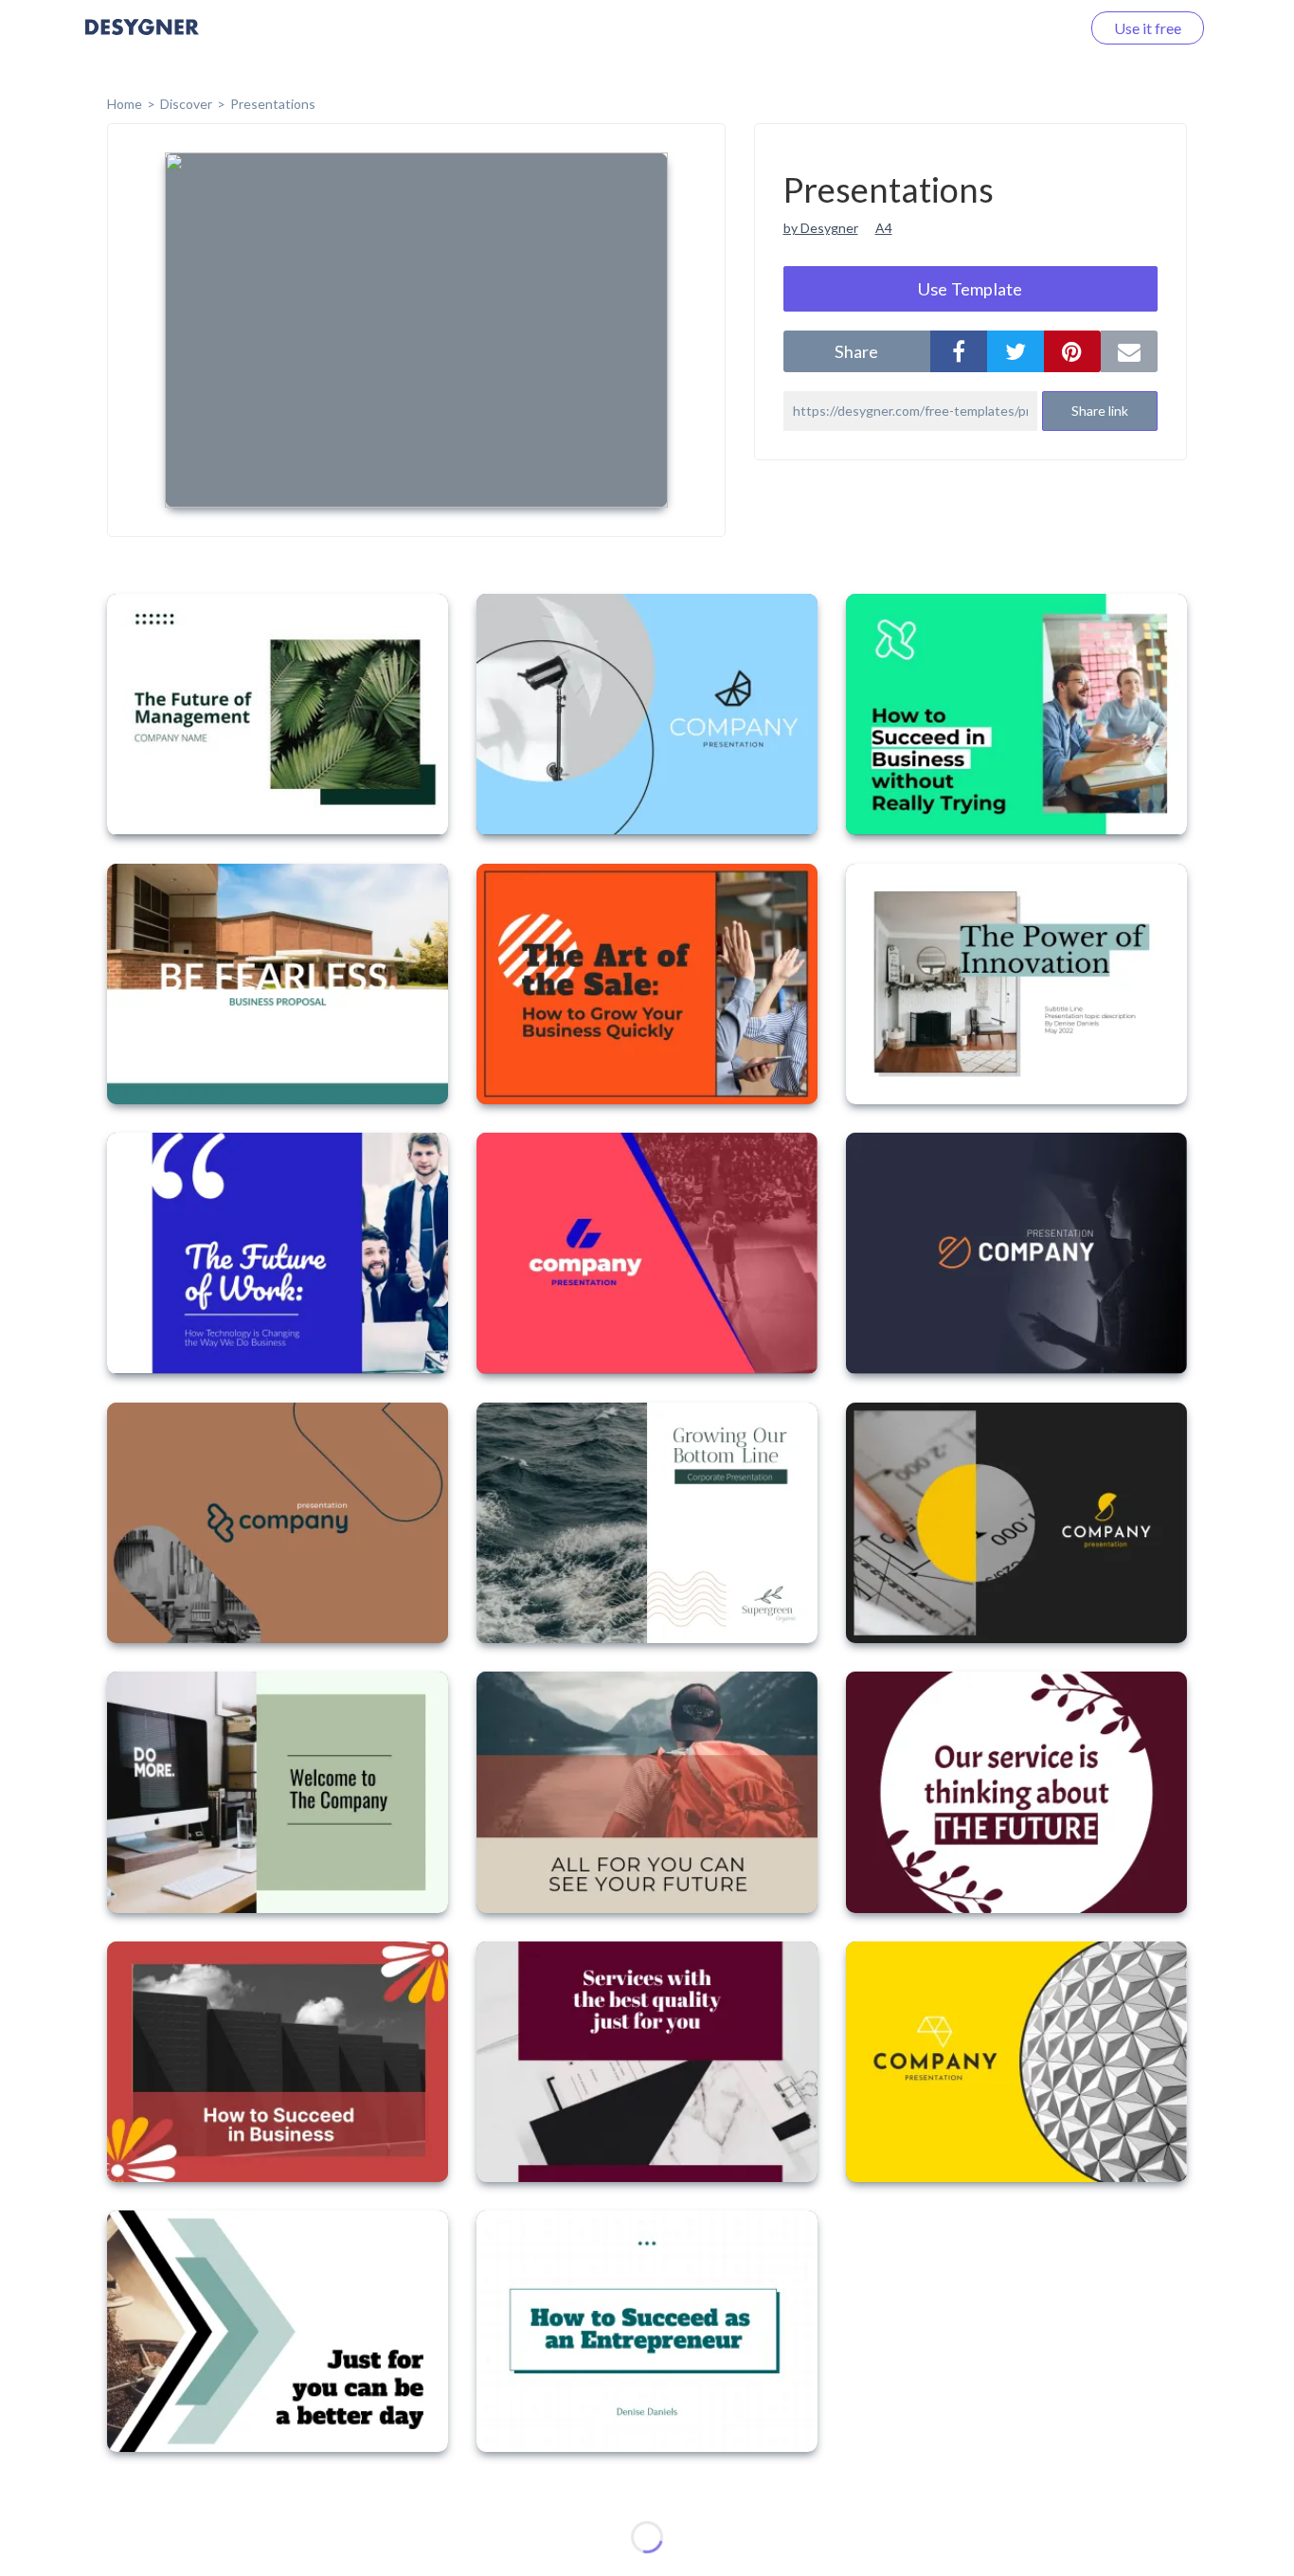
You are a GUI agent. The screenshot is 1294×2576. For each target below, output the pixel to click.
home (125, 104)
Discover (186, 104)
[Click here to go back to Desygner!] (142, 40)
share (856, 351)
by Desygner (821, 228)
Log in (1036, 28)
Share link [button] (1100, 411)
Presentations (273, 104)
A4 (884, 228)
